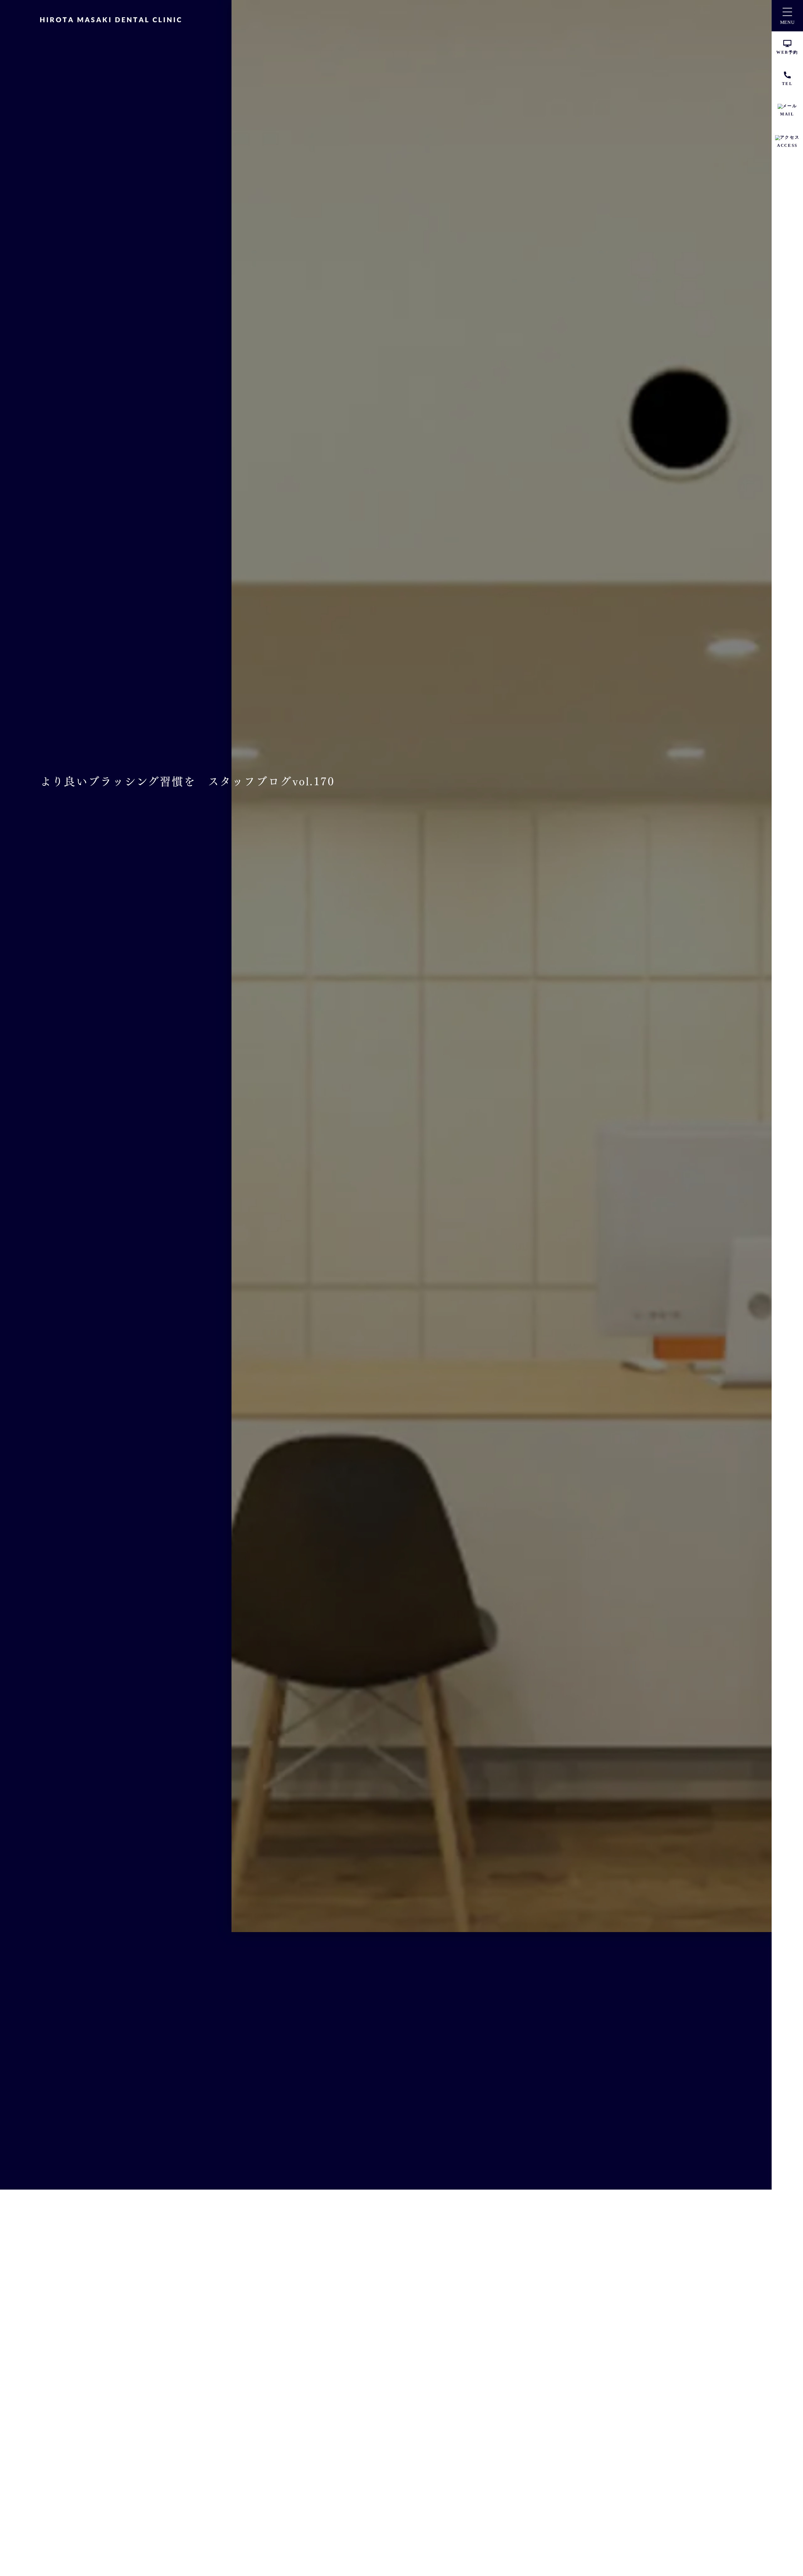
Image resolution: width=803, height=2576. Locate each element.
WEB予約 (787, 52)
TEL (787, 84)
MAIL (787, 114)
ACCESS (787, 145)
